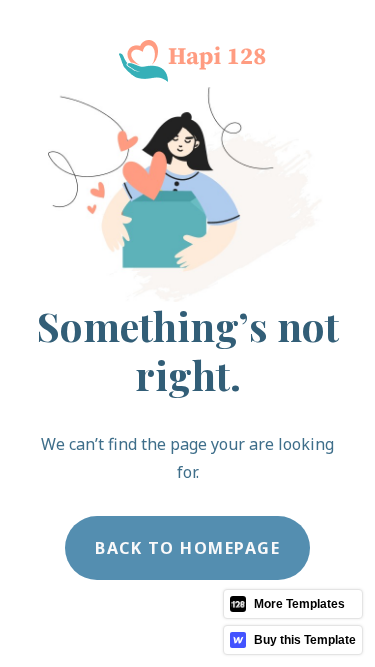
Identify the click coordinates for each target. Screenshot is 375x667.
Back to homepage (187, 548)
